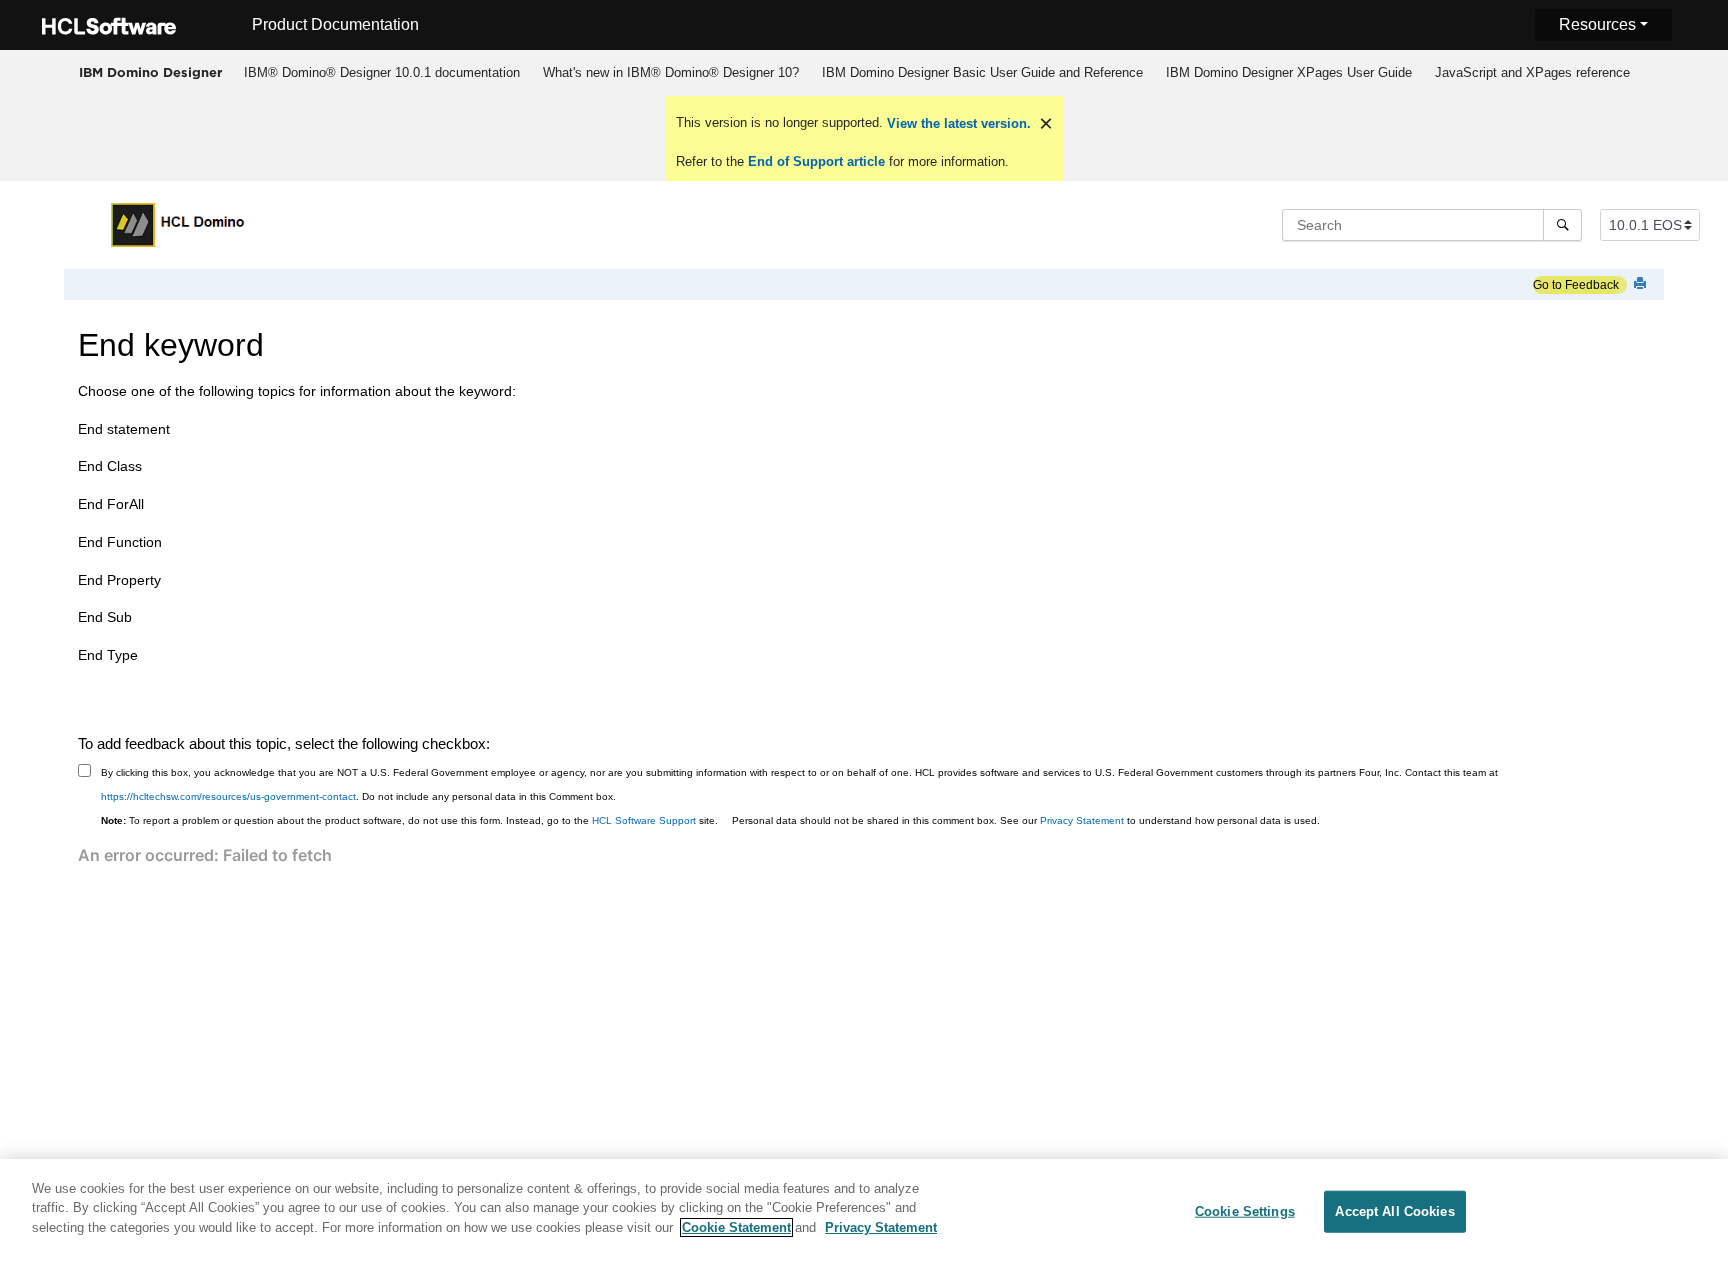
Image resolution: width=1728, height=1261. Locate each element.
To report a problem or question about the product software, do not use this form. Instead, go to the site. (409, 820)
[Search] (1562, 225)
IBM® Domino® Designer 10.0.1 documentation (382, 72)
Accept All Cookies (1394, 1211)
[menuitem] (381, 73)
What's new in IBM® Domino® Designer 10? (671, 72)
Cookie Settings (1245, 1211)
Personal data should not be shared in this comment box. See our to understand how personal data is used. (1026, 820)
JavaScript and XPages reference (1532, 72)
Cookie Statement (736, 1227)
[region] (864, 1210)
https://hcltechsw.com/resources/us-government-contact (228, 796)
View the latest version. (957, 123)
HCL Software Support (644, 820)
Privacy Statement (1082, 820)
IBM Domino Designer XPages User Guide (1289, 72)
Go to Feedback (1576, 285)
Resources (1597, 24)
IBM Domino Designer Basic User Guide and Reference (982, 72)
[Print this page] (1642, 284)
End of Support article (816, 161)
